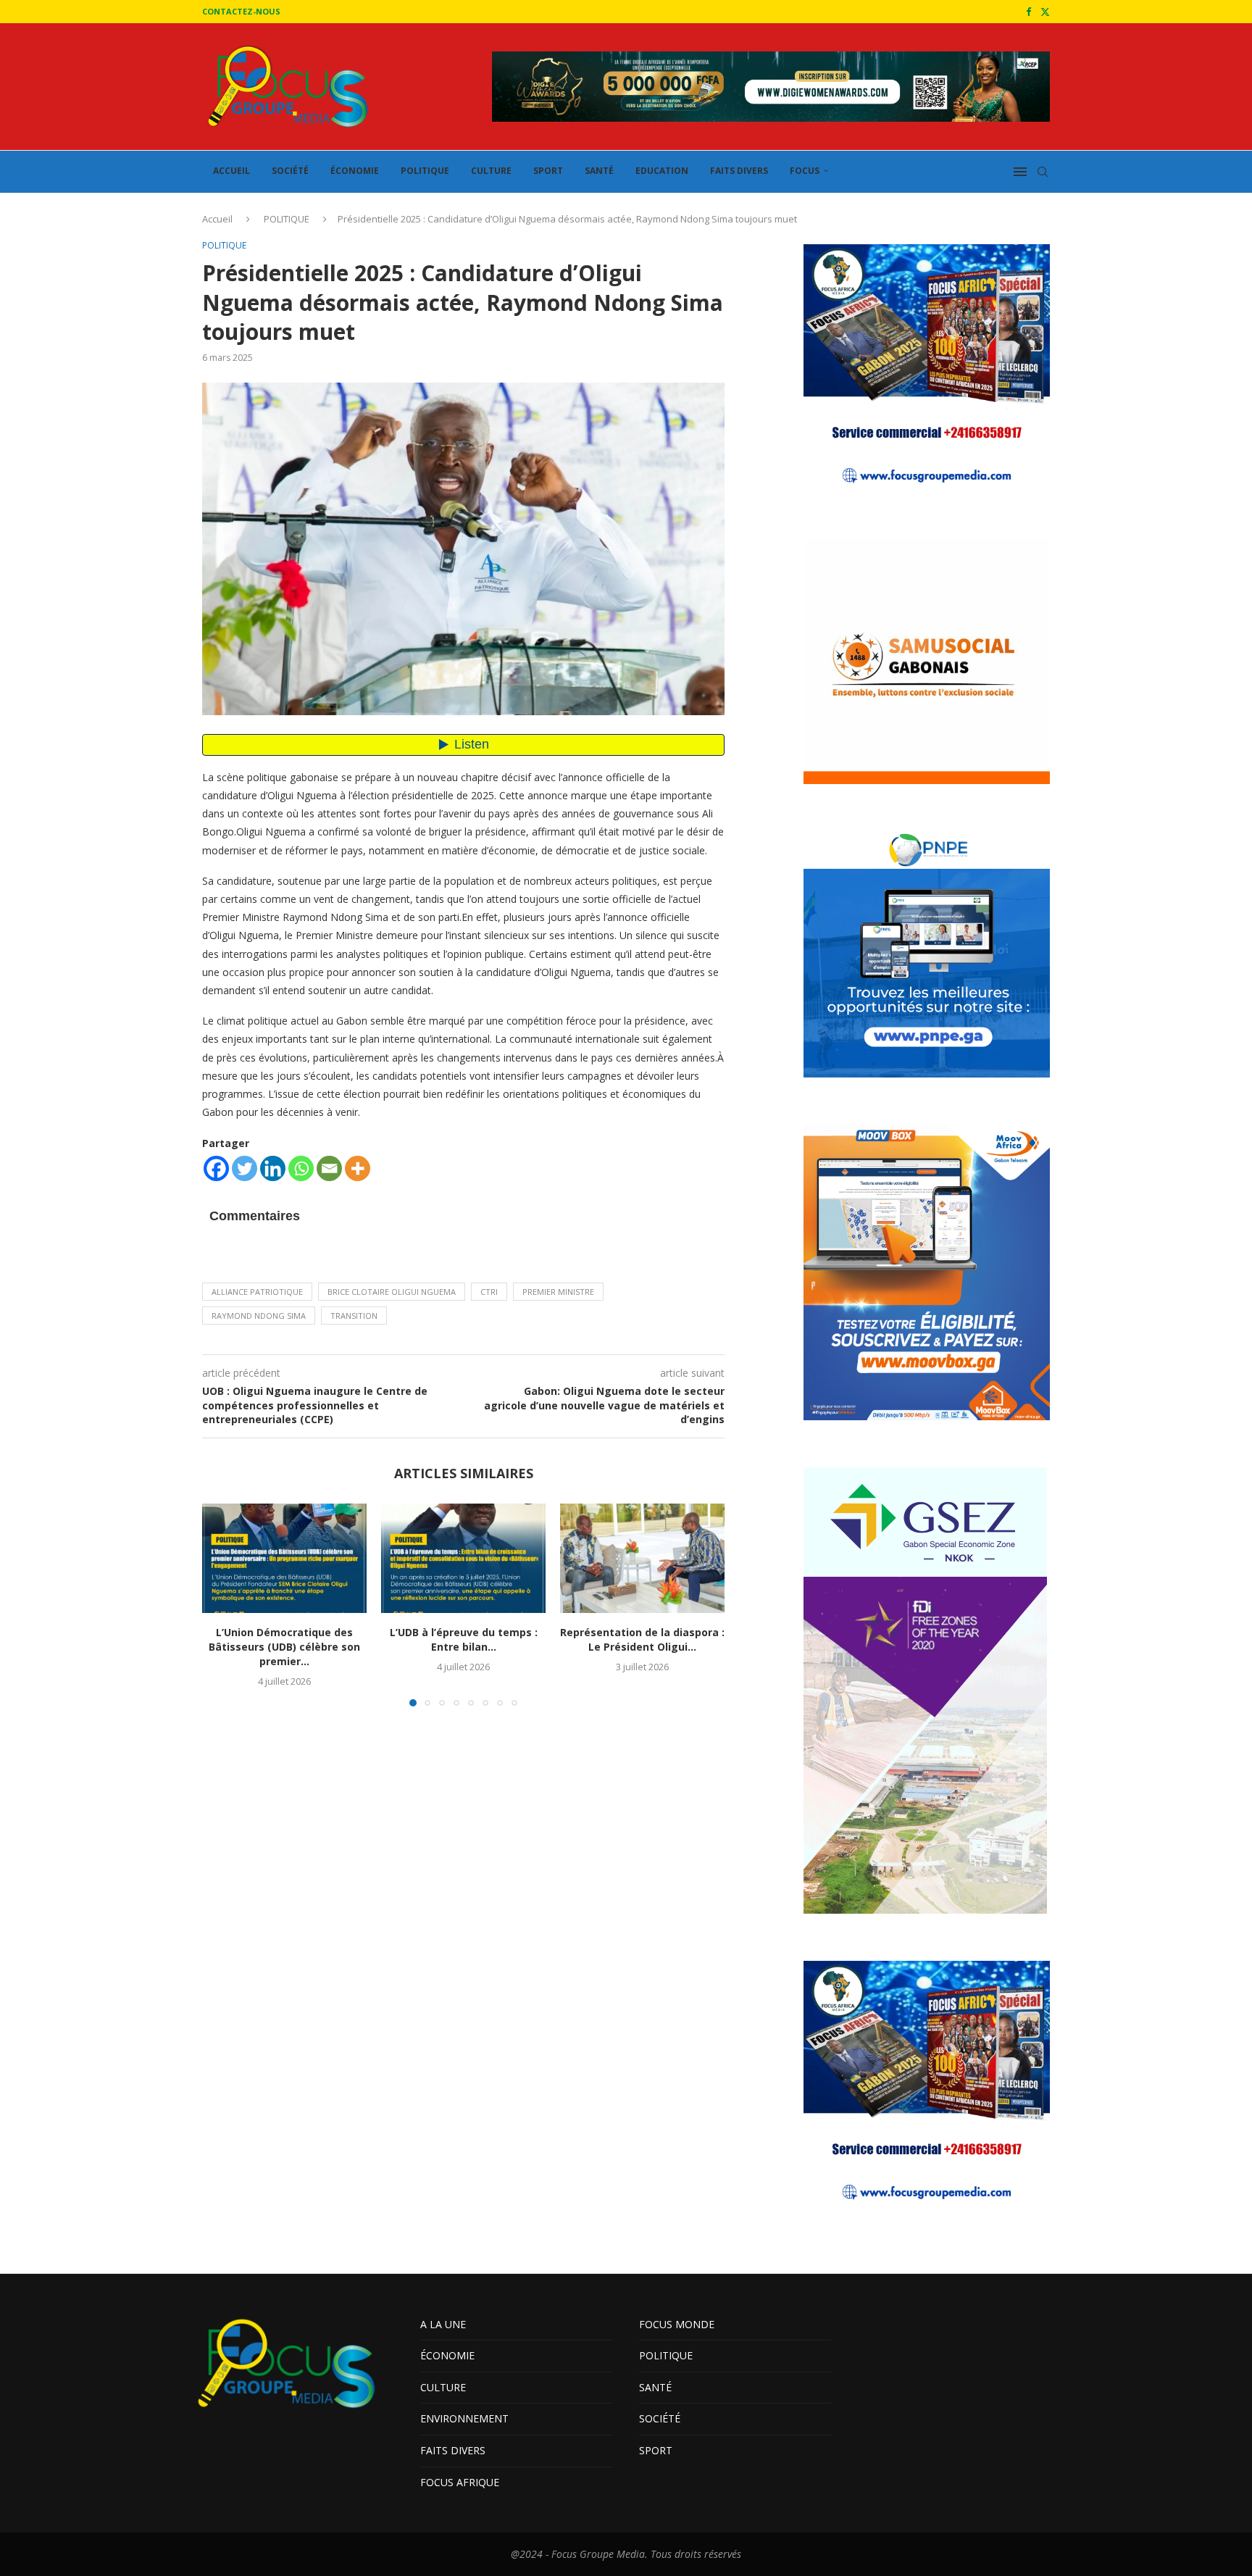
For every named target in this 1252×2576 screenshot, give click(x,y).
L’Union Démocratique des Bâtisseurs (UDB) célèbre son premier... (284, 1647)
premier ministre (558, 1292)
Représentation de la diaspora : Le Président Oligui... (642, 1639)
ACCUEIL (231, 171)
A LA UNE (443, 2324)
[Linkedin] (273, 1168)
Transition (354, 1316)
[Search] (1043, 172)
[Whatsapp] (301, 1168)
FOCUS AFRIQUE (460, 2482)
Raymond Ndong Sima (259, 1316)
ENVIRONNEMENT (464, 2418)
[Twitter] (1045, 12)
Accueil (217, 219)
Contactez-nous (241, 11)
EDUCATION (662, 171)
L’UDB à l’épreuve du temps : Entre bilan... (464, 1639)
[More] (358, 1168)
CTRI (489, 1292)
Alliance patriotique (257, 1292)
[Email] (329, 1168)
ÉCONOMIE (355, 171)
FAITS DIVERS (739, 171)
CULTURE (491, 171)
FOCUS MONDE (677, 2324)
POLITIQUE (425, 171)
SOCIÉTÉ (290, 171)
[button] (222, 1604)
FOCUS (805, 171)
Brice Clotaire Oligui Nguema (392, 1292)
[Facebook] (1028, 12)
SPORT (548, 171)
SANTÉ (599, 171)
